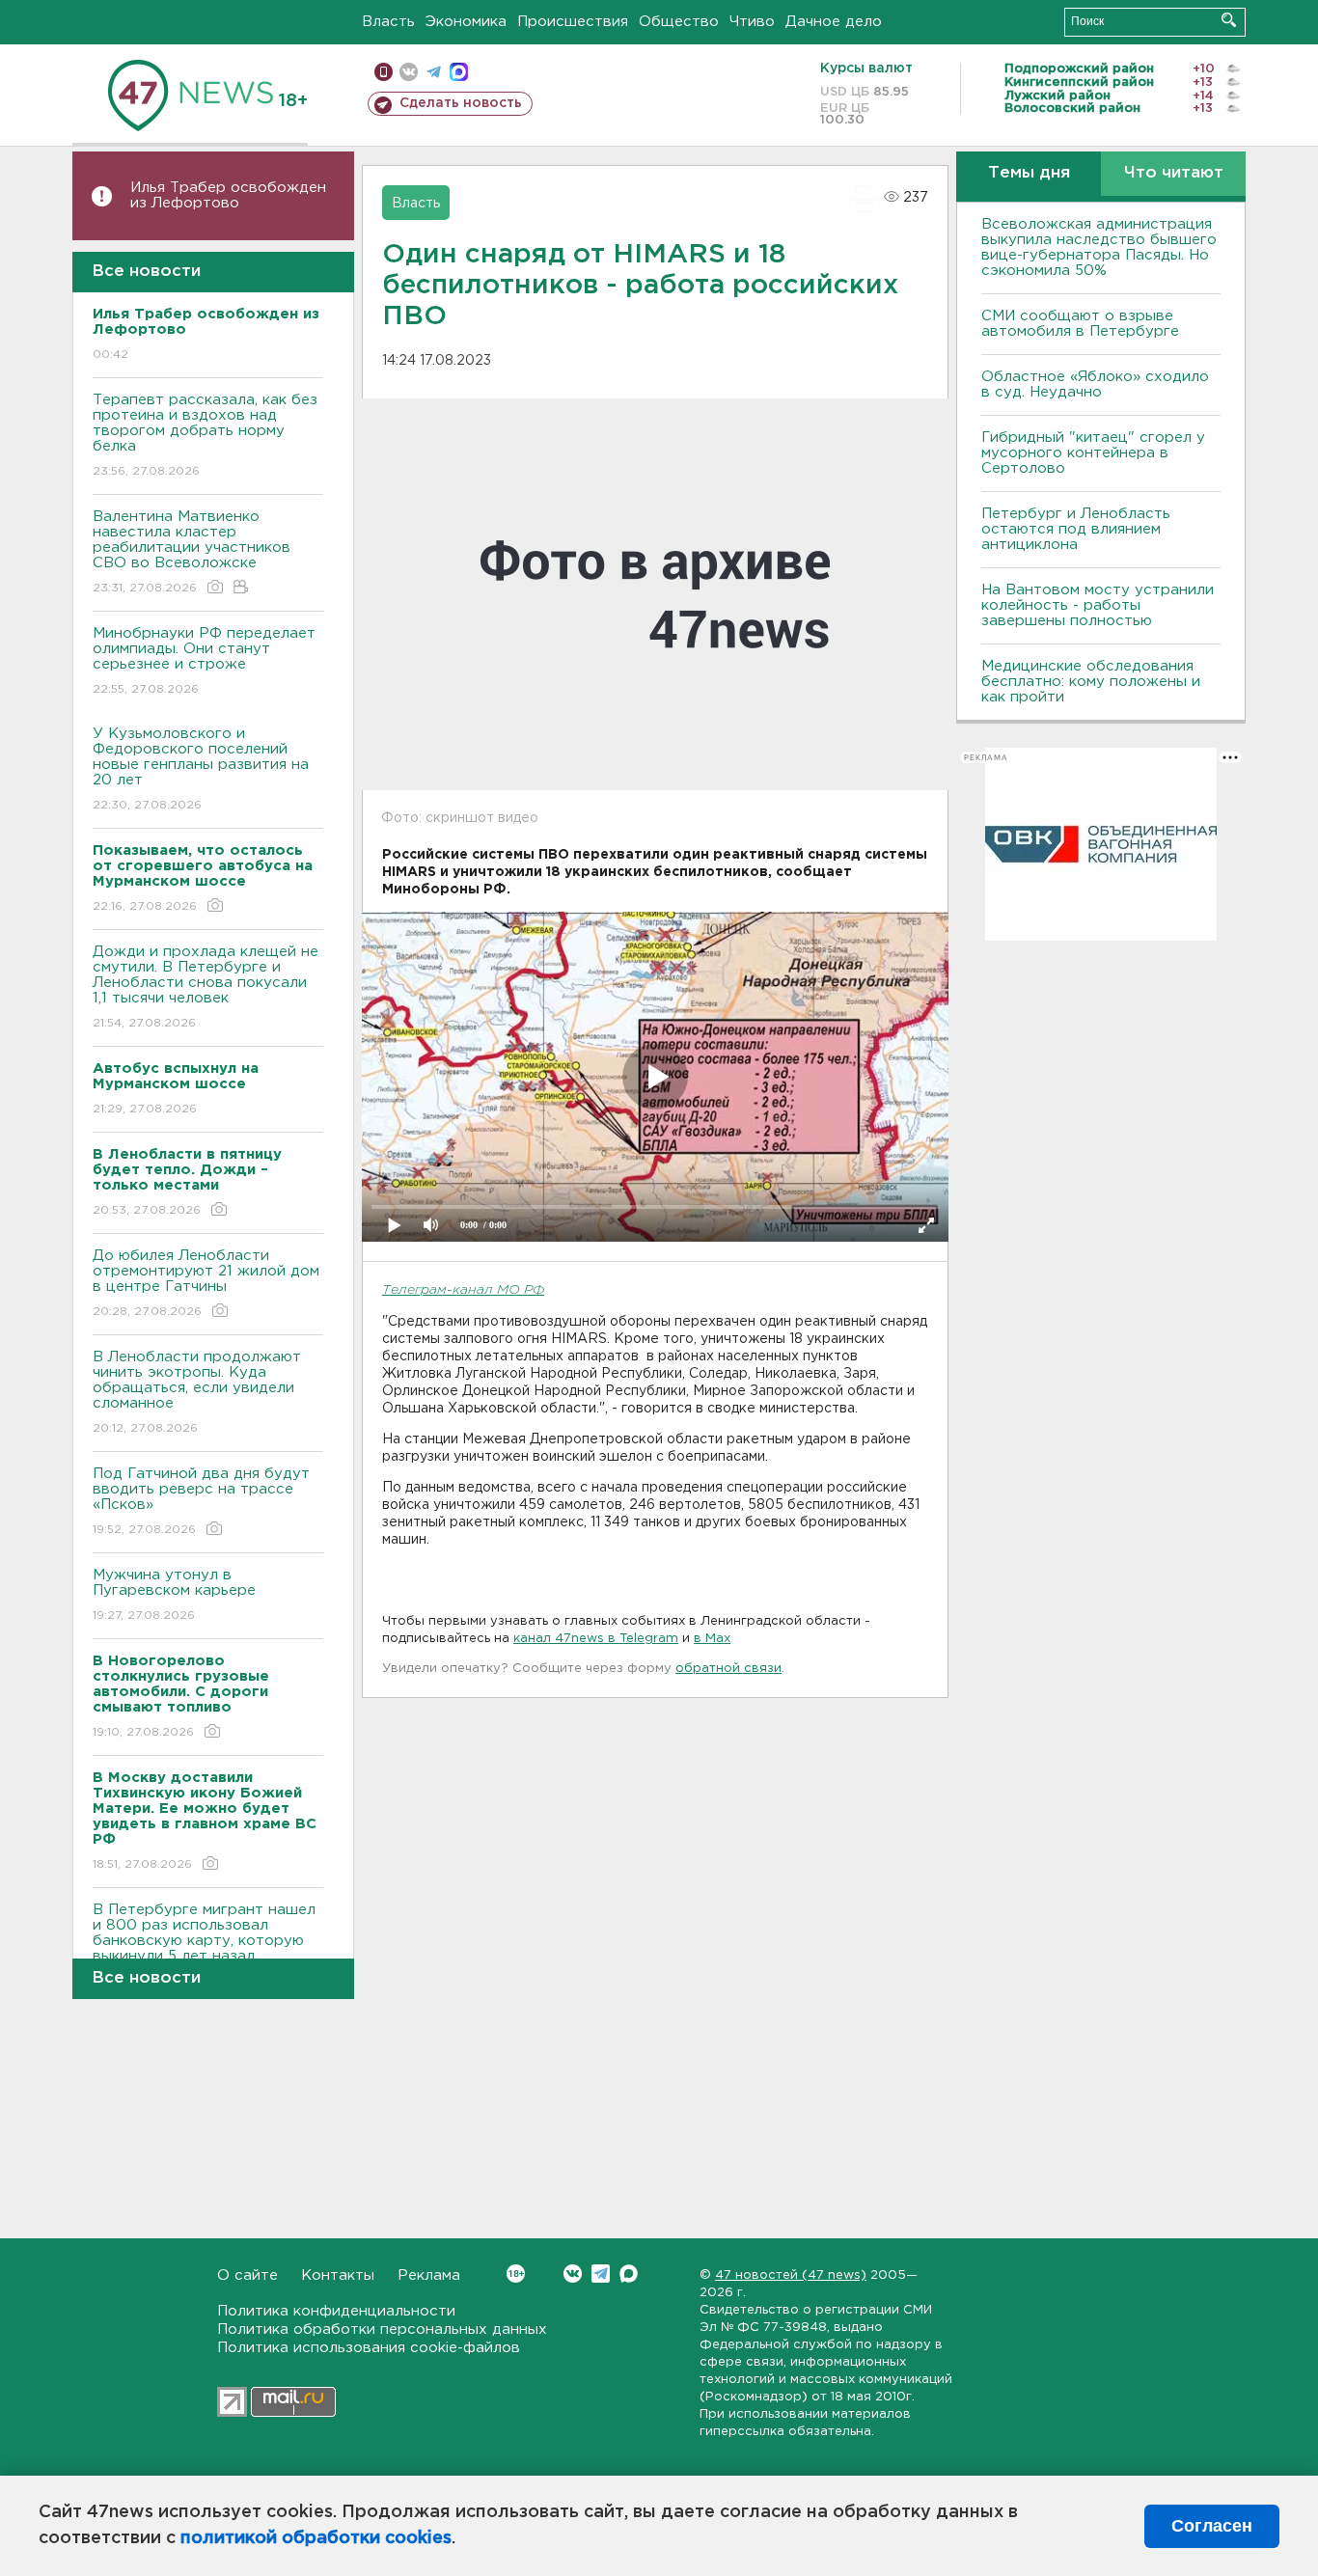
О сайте (247, 2275)
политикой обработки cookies (316, 2538)
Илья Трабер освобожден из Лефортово (228, 195)
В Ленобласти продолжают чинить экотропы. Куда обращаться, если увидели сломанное (197, 1392)
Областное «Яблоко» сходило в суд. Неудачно (1095, 384)
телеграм (434, 72)
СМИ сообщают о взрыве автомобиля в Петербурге (1080, 324)
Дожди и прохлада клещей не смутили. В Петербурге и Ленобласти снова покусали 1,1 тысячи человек (206, 987)
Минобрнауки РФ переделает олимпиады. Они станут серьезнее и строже (204, 661)
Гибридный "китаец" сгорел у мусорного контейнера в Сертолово (1093, 453)
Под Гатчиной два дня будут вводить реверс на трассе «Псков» (201, 1501)
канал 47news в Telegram (596, 1639)
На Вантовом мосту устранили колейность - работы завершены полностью (1098, 605)
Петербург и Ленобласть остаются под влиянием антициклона (1076, 529)
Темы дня (1029, 173)
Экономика (466, 22)
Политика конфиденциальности (336, 2311)
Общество (679, 22)
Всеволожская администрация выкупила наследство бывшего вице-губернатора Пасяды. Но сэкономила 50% (1099, 247)
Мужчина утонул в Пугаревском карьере (177, 1595)
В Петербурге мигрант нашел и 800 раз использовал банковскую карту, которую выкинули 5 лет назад (204, 1945)
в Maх (712, 1639)
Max (629, 2274)
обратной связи (728, 1669)
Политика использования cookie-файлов (369, 2348)
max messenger (459, 72)
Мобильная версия (384, 72)
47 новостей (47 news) (791, 2275)
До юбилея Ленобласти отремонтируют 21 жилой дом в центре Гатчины (206, 1283)
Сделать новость (461, 103)
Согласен (1212, 2526)
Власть (388, 22)
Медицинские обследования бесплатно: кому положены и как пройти (1091, 682)
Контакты (338, 2275)
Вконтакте (573, 2274)
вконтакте (409, 72)
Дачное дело (834, 22)
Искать (1229, 20)
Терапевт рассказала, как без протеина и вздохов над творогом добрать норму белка (205, 435)
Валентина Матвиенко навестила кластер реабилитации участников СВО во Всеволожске (192, 552)
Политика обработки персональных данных (382, 2329)
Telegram (601, 2274)
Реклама (429, 2275)
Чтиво (752, 22)
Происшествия (573, 22)
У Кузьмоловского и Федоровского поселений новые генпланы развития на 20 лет (201, 769)
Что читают (1174, 173)
